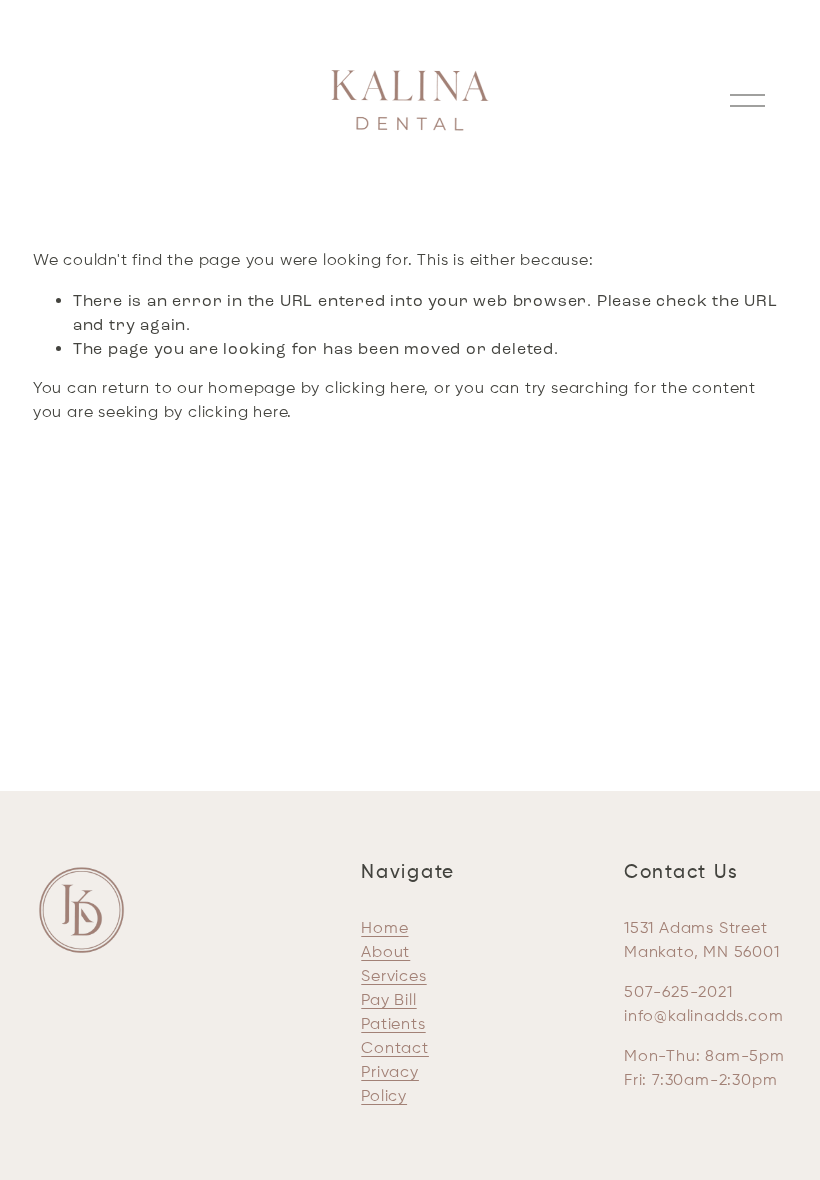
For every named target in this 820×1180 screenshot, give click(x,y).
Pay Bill (388, 1001)
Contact (395, 1049)
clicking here (374, 389)
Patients (393, 1025)
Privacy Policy (390, 1085)
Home (384, 929)
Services (393, 977)
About (385, 953)
